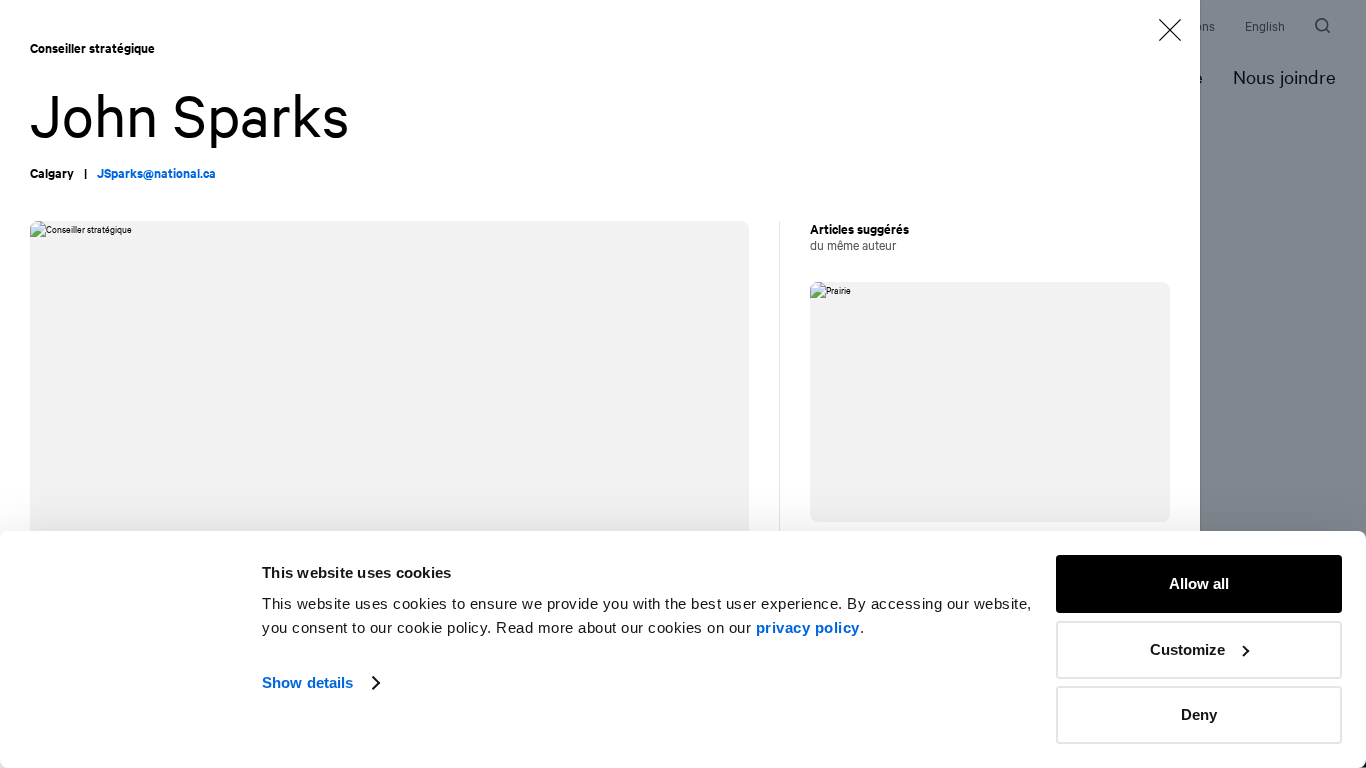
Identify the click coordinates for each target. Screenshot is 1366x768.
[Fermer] (1170, 30)
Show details (307, 682)
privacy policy (808, 627)
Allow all (1199, 583)
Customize (1187, 649)
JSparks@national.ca (156, 173)
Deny (1199, 714)
